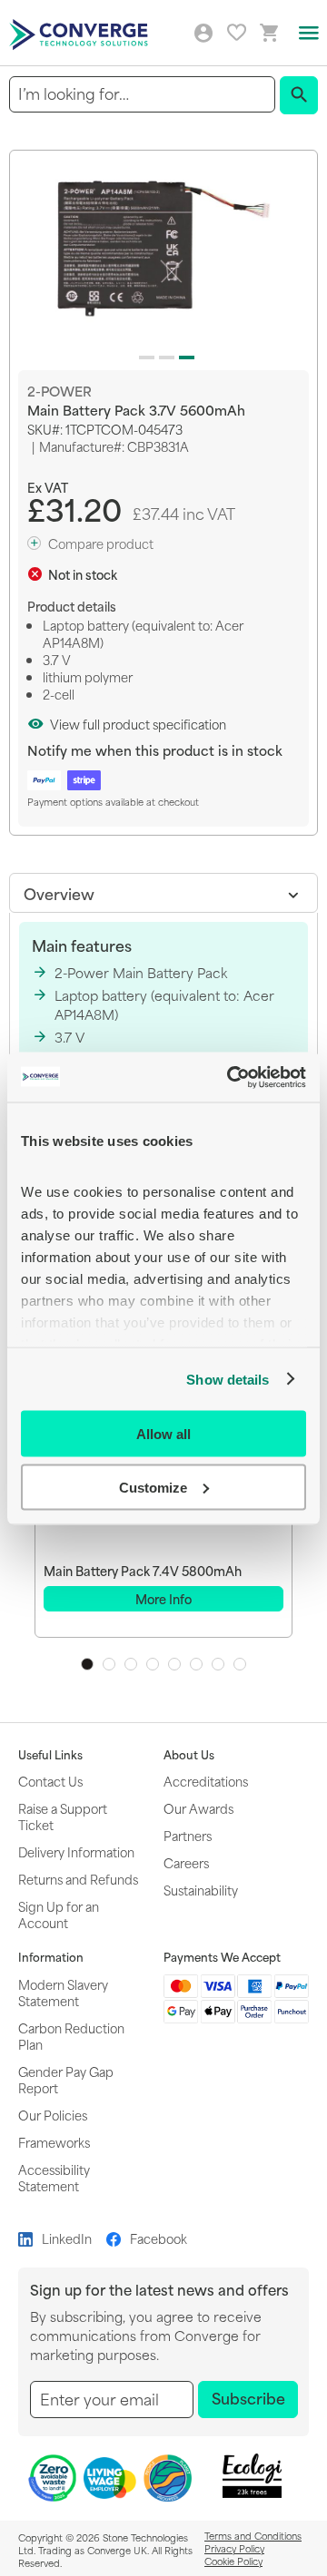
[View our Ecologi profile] (252, 2476)
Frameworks (54, 2142)
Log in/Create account (203, 34)
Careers (186, 1862)
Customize (153, 1487)
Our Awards (198, 1808)
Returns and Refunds (78, 1879)
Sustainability (201, 1890)
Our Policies (53, 2115)
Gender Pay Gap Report (66, 2079)
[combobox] (142, 94)
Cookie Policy (233, 2561)
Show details (228, 1379)
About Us (189, 1755)
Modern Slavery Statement (63, 1992)
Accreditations (206, 1781)
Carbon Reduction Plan (71, 2036)
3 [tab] (131, 1664)
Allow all (163, 1434)
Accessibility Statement (54, 2177)
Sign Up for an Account (59, 1914)
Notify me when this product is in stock (155, 750)
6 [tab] (196, 1664)
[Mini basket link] (270, 33)
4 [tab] (153, 1664)
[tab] (163, 893)
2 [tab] (109, 1664)
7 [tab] (218, 1664)
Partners (188, 1835)
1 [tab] (87, 1664)
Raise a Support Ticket (63, 1816)
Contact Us (50, 1781)
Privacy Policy (234, 2548)
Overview (59, 893)
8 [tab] (240, 1664)
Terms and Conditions (253, 2535)
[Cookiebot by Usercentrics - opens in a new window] (231, 1077)
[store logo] (81, 33)
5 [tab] (174, 1664)
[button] (144, 354)
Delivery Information (76, 1851)
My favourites (237, 32)
